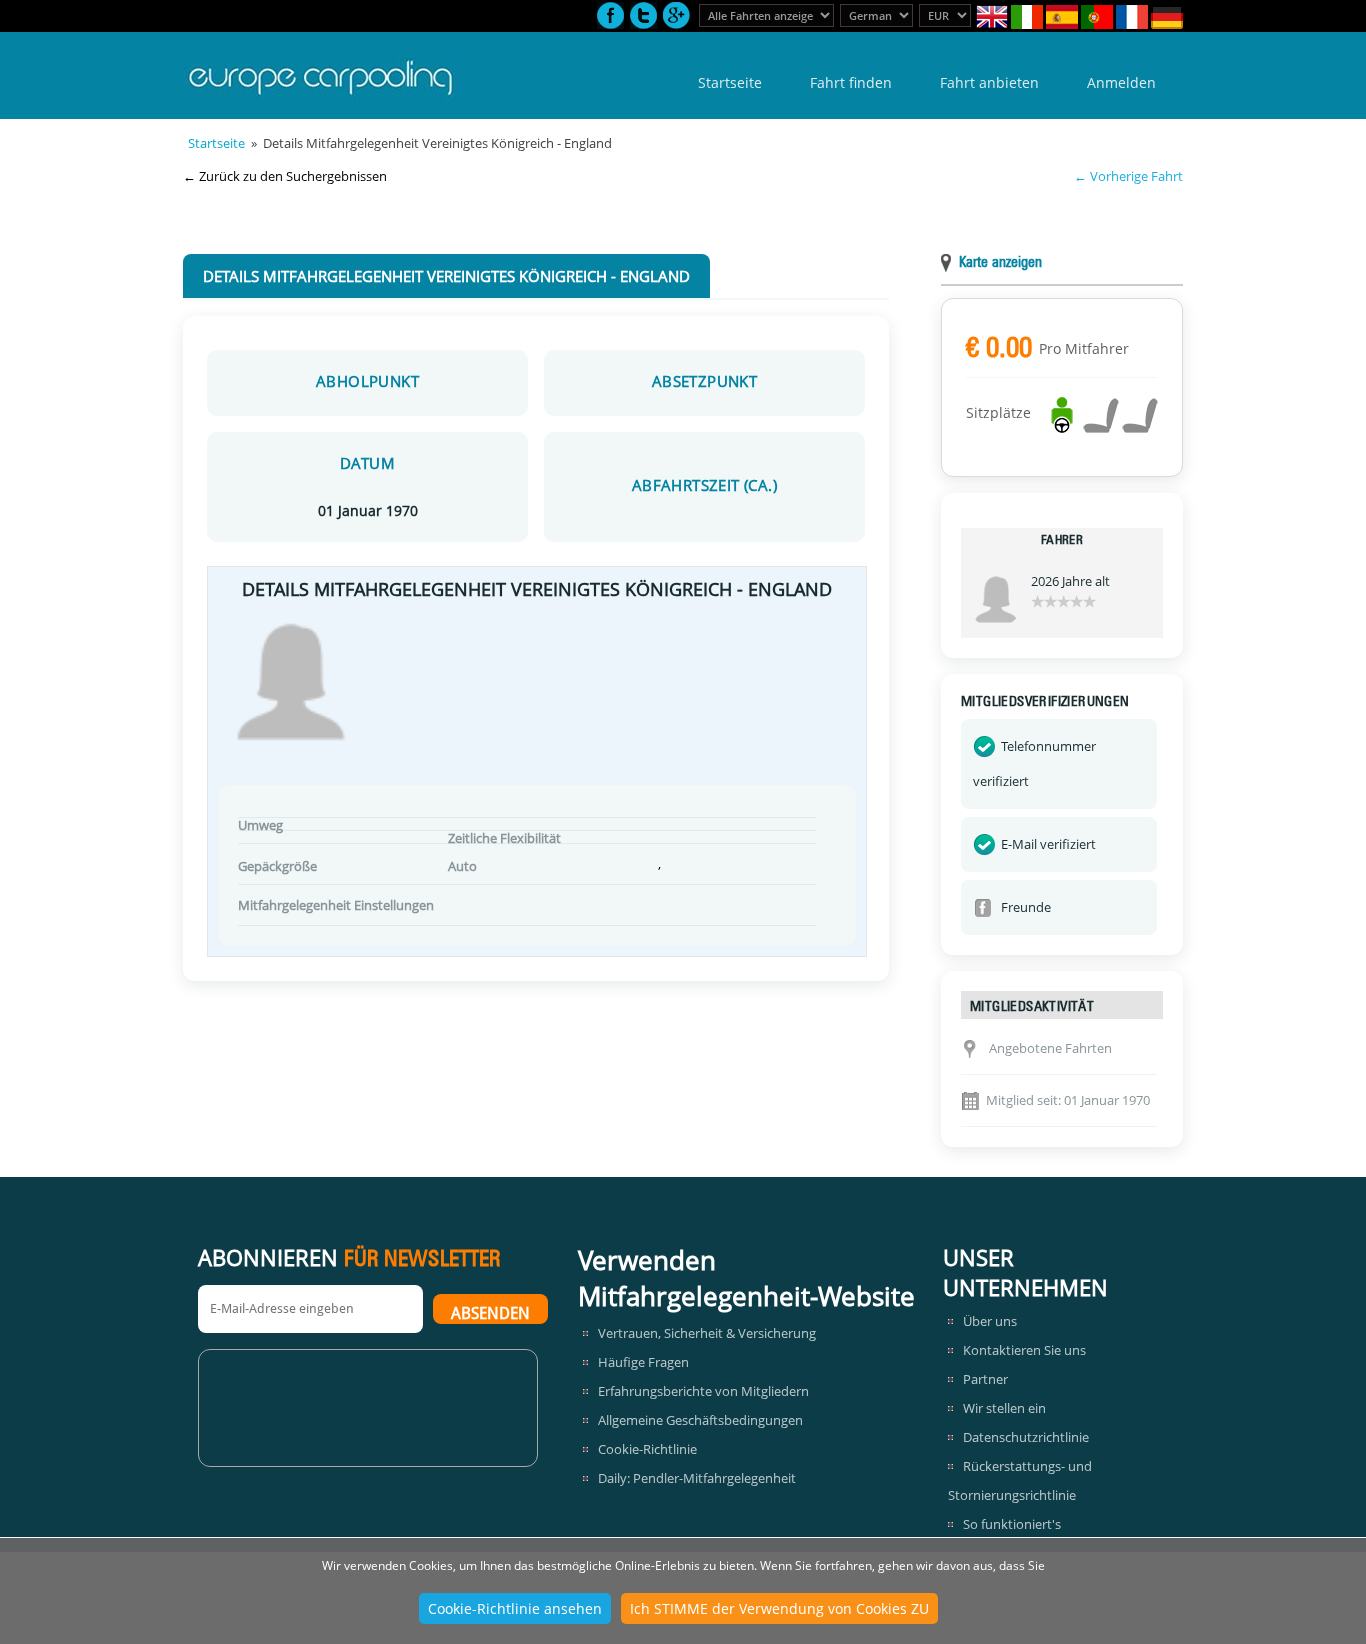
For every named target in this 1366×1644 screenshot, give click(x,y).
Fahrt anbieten (989, 82)
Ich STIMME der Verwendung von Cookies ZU (779, 1608)
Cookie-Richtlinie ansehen (515, 1608)
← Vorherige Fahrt (1128, 176)
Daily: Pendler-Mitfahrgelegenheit (697, 1478)
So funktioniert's (1012, 1524)
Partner (985, 1379)
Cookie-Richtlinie (647, 1449)
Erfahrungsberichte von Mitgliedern (703, 1391)
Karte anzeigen (1000, 263)
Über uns (990, 1321)
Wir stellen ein (1004, 1408)
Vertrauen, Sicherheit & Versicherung (707, 1333)
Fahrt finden (851, 82)
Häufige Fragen (643, 1362)
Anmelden (1121, 82)
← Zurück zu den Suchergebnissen (285, 176)
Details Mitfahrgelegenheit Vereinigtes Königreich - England (446, 276)
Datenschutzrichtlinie (1026, 1437)
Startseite (730, 82)
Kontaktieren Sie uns (1024, 1350)
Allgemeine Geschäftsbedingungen (700, 1420)
